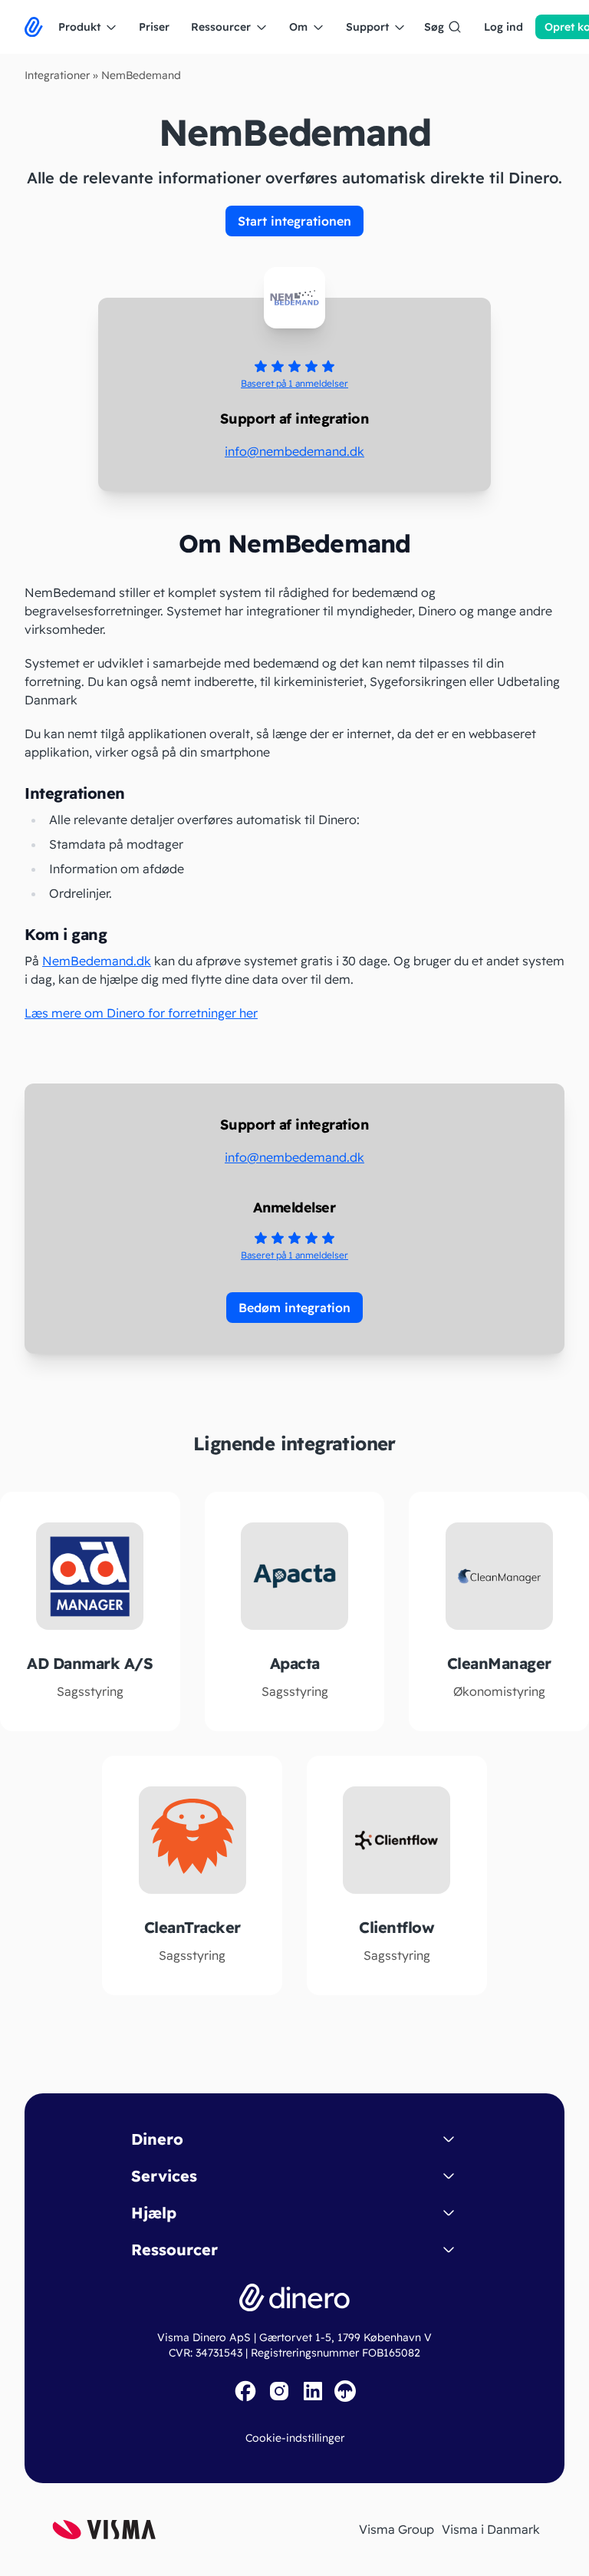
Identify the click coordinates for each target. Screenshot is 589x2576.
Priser (154, 27)
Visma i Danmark (491, 2529)
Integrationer (57, 75)
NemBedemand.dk (97, 961)
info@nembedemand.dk (294, 451)
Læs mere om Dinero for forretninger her (141, 1013)
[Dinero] (34, 27)
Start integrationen (294, 221)
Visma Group (397, 2529)
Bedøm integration (294, 1308)
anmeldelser (294, 383)
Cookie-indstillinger (295, 2438)
